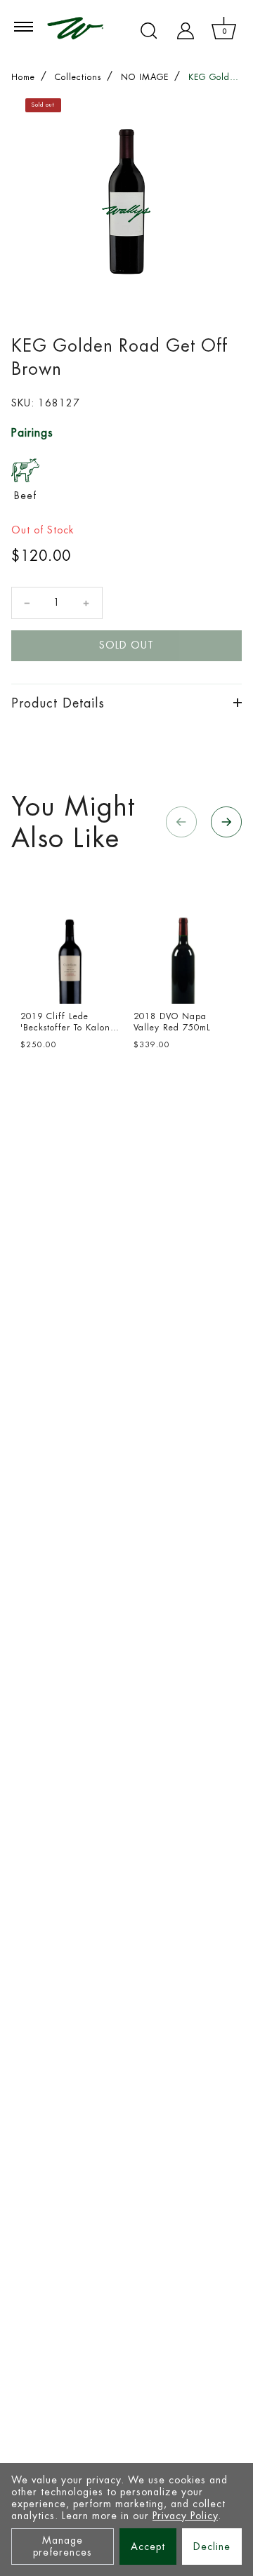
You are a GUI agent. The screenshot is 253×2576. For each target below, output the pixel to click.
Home (23, 77)
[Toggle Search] (149, 31)
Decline (212, 2547)
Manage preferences (63, 2546)
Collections (78, 77)
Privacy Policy (185, 2516)
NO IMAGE (145, 77)
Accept (148, 2547)
